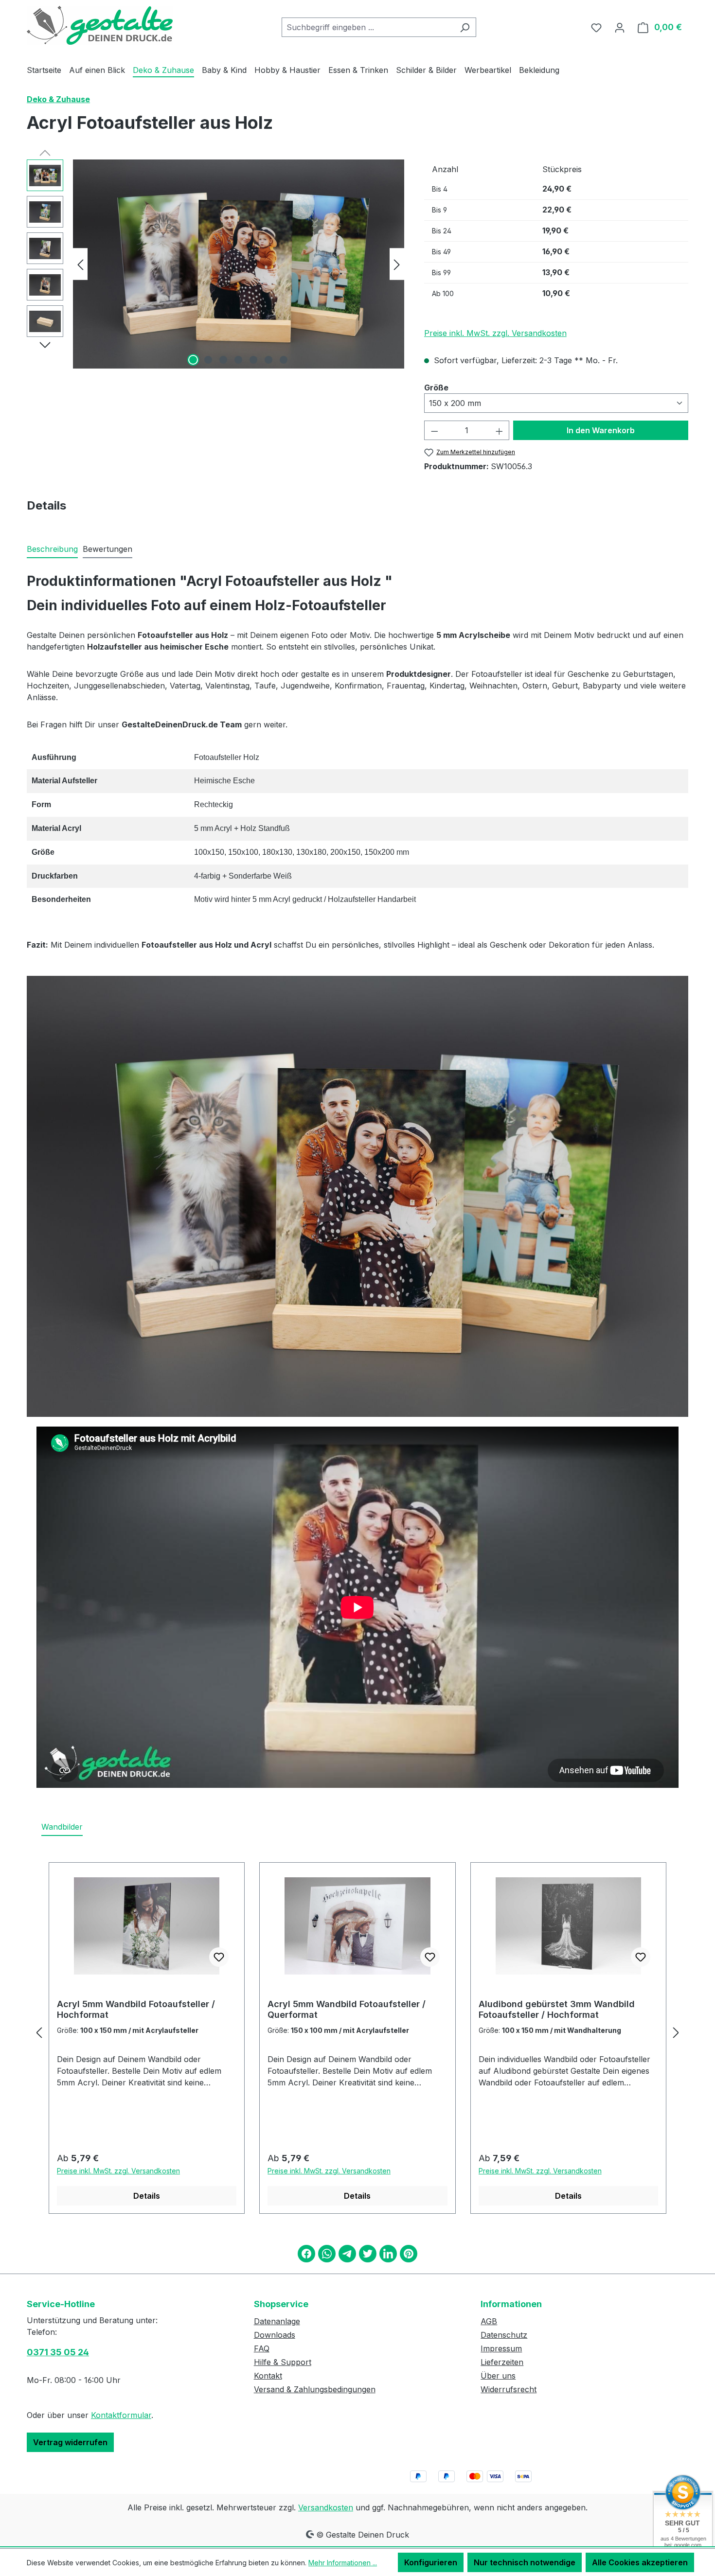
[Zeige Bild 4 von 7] (238, 360)
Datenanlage (277, 2321)
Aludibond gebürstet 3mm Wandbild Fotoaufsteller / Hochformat (557, 2009)
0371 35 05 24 (58, 2352)
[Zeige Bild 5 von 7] (253, 360)
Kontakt (268, 2376)
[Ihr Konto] (620, 27)
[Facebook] (306, 2254)
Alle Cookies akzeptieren (640, 2562)
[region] (216, 264)
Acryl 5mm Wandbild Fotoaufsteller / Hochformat (136, 2009)
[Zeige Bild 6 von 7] (268, 360)
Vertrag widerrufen (70, 2442)
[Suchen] (465, 27)
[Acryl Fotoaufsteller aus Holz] (239, 264)
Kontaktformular (121, 2415)
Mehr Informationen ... (343, 2563)
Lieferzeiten (502, 2362)
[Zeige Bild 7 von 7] (284, 360)
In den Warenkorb (601, 430)
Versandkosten (326, 2507)
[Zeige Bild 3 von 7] (223, 360)
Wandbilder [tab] (62, 1827)
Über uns (498, 2376)
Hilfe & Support (283, 2362)
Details (147, 2196)
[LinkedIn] (388, 2254)
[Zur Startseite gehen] (100, 25)
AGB (489, 2321)
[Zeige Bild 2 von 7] (208, 360)
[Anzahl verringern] (434, 430)
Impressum (501, 2348)
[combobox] (368, 27)
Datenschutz (504, 2335)
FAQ (262, 2348)
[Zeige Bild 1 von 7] (193, 360)
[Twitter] (368, 2254)
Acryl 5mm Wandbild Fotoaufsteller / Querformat (347, 2009)
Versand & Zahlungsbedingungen (315, 2389)
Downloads (275, 2335)
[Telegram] (347, 2254)
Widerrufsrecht (509, 2389)
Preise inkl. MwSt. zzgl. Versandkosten (495, 333)
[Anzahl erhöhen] (500, 430)
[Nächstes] (397, 264)
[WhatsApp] (327, 2254)
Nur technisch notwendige (525, 2562)
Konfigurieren (431, 2562)
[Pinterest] (409, 2254)
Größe (436, 387)
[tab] (52, 549)
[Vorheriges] (80, 264)
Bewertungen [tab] (107, 549)
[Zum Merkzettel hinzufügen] (219, 1957)
